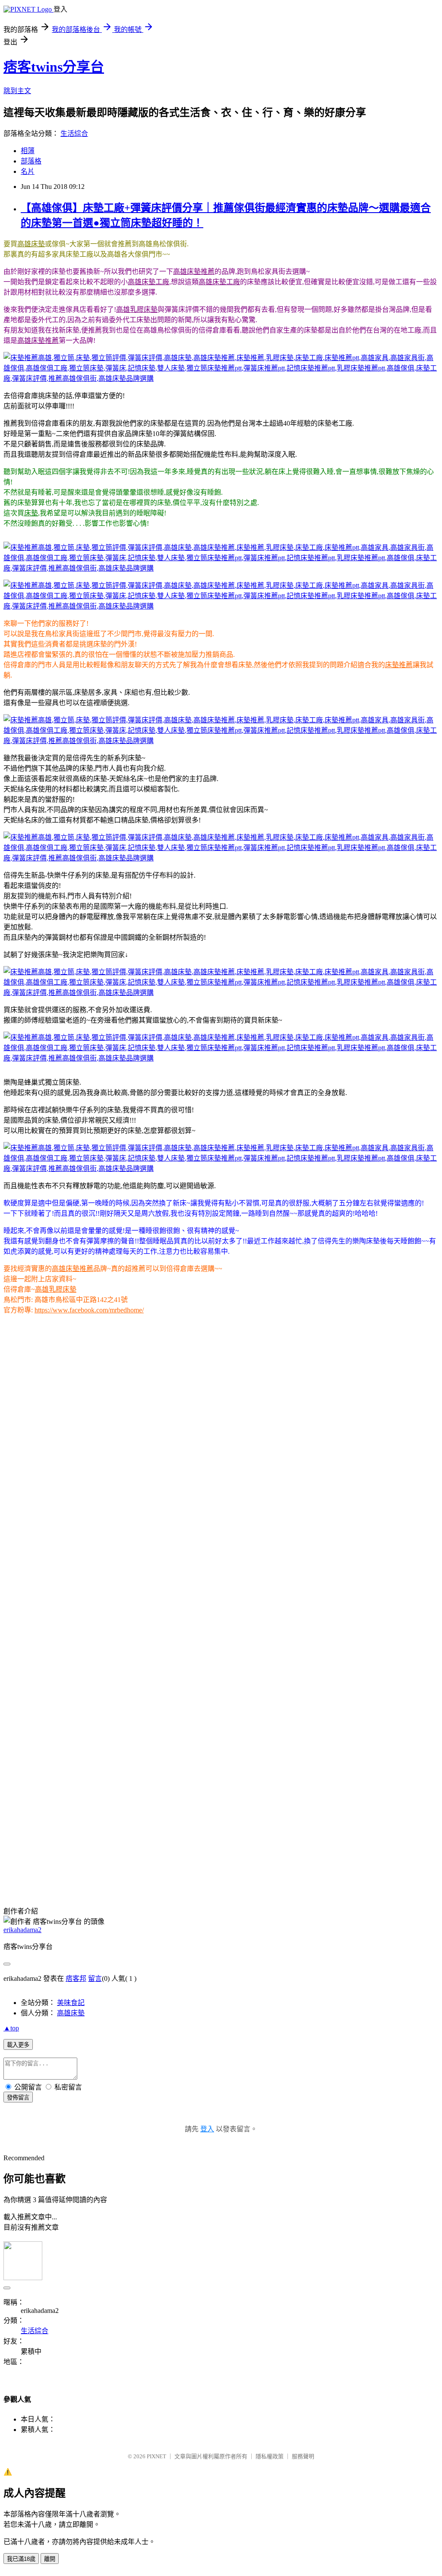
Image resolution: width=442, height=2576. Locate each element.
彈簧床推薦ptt (287, 1875)
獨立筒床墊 (109, 1875)
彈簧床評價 (173, 1865)
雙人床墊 (193, 1875)
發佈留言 (18, 2098)
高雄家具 (402, 1865)
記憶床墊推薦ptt (333, 1875)
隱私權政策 (270, 2456)
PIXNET (156, 2456)
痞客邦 (76, 1978)
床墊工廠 (337, 1865)
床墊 (31, 513)
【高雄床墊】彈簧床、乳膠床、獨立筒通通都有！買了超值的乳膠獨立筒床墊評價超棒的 (138, 1806)
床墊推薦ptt (369, 1865)
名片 (28, 171)
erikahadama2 (22, 1930)
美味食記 (71, 2003)
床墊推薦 (399, 665)
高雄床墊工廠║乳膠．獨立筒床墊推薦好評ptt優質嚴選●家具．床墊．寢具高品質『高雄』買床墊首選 (156, 1847)
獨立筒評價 (136, 1865)
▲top (11, 2028)
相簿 (28, 151)
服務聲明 (303, 2456)
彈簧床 (138, 1875)
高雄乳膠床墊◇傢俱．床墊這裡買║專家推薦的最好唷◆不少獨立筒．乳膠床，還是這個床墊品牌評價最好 (165, 1837)
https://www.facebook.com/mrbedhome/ (89, 1310)
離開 (50, 2559)
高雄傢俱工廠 (69, 1875)
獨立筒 (92, 1865)
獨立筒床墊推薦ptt (237, 1875)
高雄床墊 (31, 244)
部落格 (31, 161)
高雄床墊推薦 (194, 271)
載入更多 (18, 2045)
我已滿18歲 (21, 2559)
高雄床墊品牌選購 (147, 1885)
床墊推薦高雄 (59, 1865)
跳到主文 (17, 91)
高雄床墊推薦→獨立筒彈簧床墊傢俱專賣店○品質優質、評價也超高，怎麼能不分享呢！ (137, 1816)
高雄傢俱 (33, 1875)
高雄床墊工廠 (148, 282)
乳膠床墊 (307, 1865)
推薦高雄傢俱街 (93, 1885)
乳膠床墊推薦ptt (383, 1875)
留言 (95, 1978)
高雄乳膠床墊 (137, 309)
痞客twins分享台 (54, 67)
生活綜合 (74, 133)
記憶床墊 (164, 1875)
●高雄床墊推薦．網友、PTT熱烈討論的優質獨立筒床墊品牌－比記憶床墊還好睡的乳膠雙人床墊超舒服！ (164, 1827)
